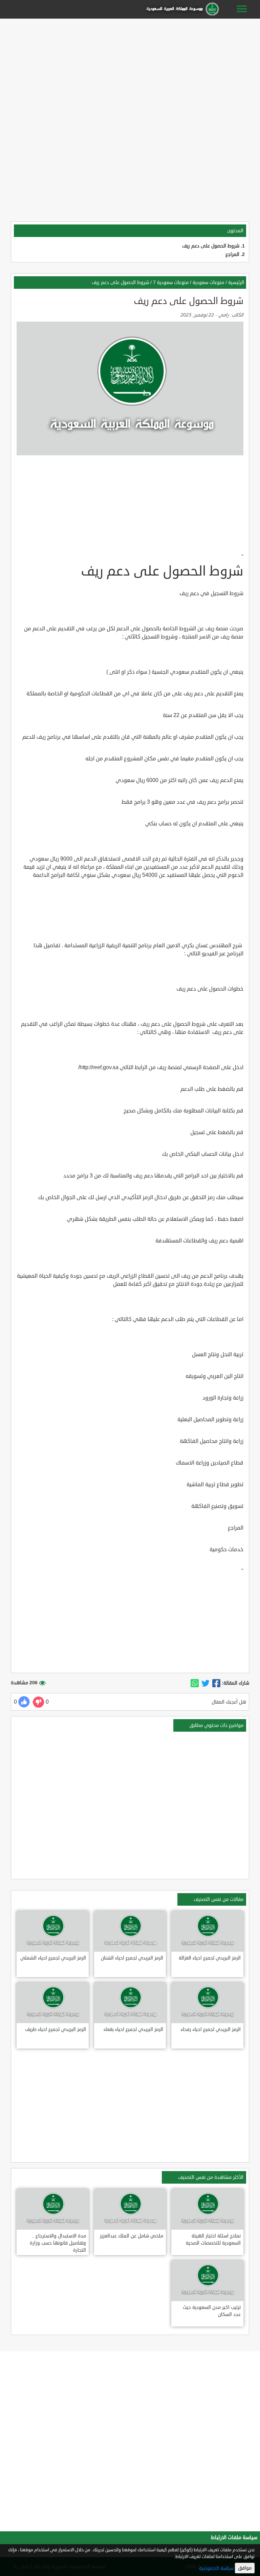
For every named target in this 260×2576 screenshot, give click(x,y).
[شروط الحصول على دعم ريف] (216, 1683)
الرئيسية (236, 283)
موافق (245, 2568)
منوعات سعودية (208, 283)
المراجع (232, 254)
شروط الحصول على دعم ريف (211, 246)
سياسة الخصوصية (216, 2568)
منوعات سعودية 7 (171, 283)
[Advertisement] (130, 68)
